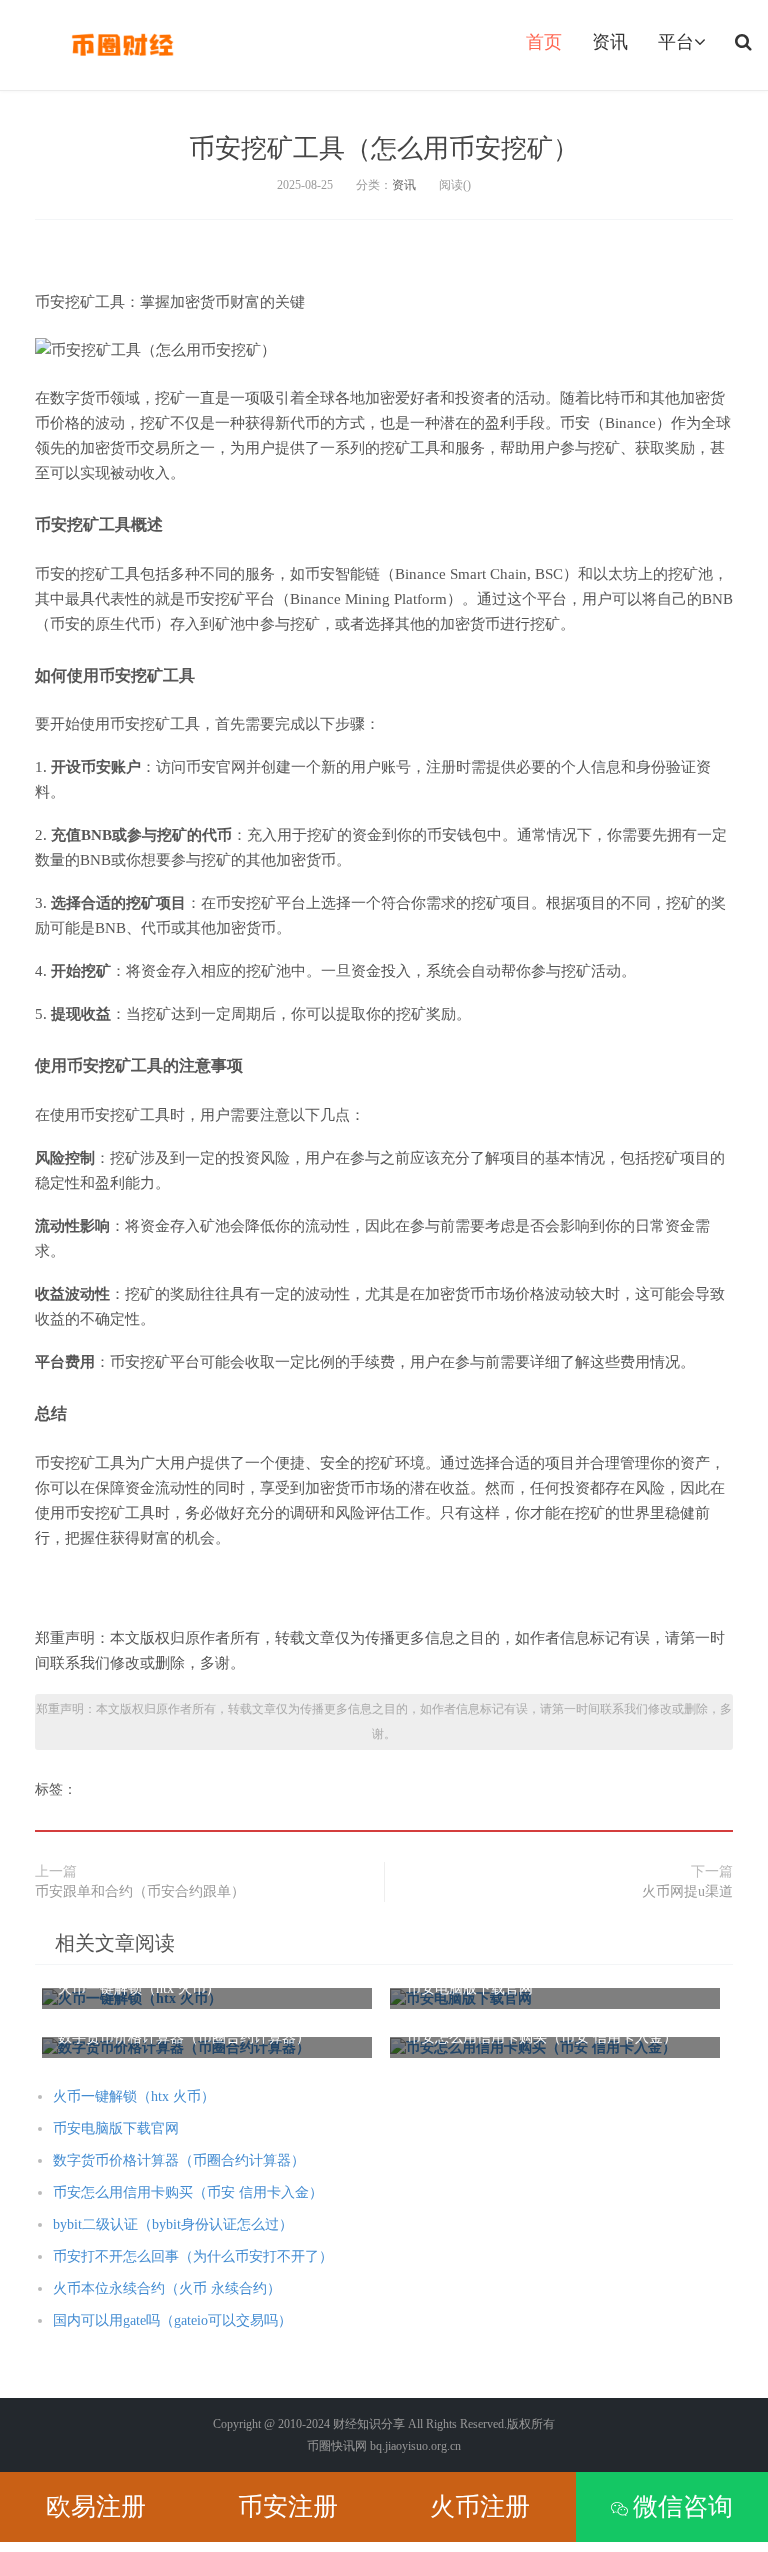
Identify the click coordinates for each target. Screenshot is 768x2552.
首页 (544, 42)
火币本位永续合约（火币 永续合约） (167, 2288)
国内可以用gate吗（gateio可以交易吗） (172, 2320)
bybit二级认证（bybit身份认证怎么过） (173, 2224)
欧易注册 (96, 2506)
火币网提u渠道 (687, 1891)
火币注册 (480, 2506)
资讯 (610, 42)
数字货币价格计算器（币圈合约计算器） (179, 2160)
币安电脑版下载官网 (116, 2128)
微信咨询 (683, 2506)
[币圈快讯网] (122, 45)
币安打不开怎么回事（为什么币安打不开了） (193, 2256)
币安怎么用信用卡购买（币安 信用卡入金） (188, 2192)
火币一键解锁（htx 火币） (134, 2096)
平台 (676, 42)
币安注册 (288, 2506)
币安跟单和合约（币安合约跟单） (140, 1891)
